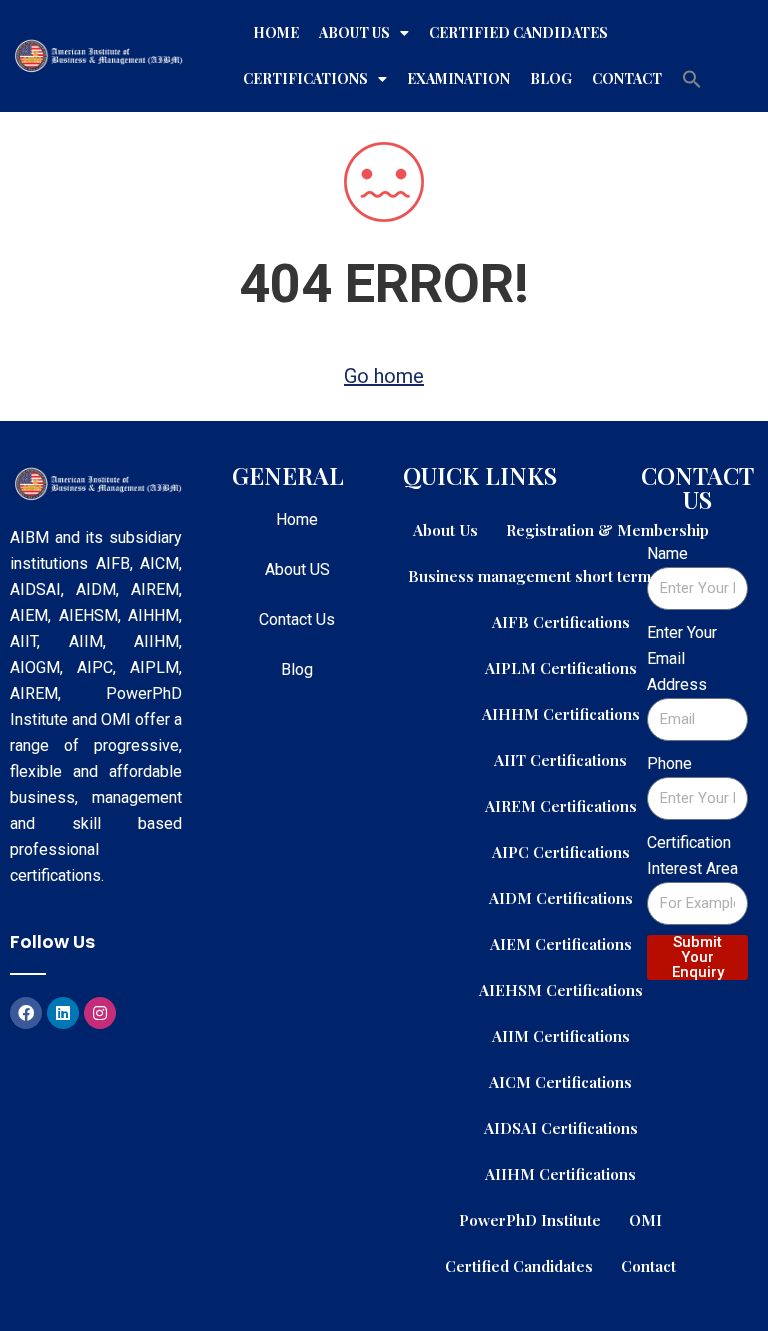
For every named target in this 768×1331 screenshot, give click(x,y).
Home (276, 32)
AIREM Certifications (561, 805)
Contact (627, 78)
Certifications (305, 78)
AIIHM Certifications (560, 1173)
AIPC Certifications (561, 851)
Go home (384, 376)
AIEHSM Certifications (561, 989)
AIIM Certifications (561, 1035)
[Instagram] (100, 1013)
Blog (551, 78)
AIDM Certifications (561, 897)
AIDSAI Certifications (561, 1127)
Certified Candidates (518, 32)
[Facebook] (26, 1013)
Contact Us (297, 619)
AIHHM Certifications (561, 713)
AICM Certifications (560, 1081)
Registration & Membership (607, 529)
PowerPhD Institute (530, 1219)
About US (297, 569)
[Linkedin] (63, 1013)
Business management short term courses (560, 575)
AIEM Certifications (561, 943)
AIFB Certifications (561, 621)
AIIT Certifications (560, 759)
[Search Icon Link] (692, 79)
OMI (645, 1219)
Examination (458, 78)
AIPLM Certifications (561, 667)
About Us (354, 32)
